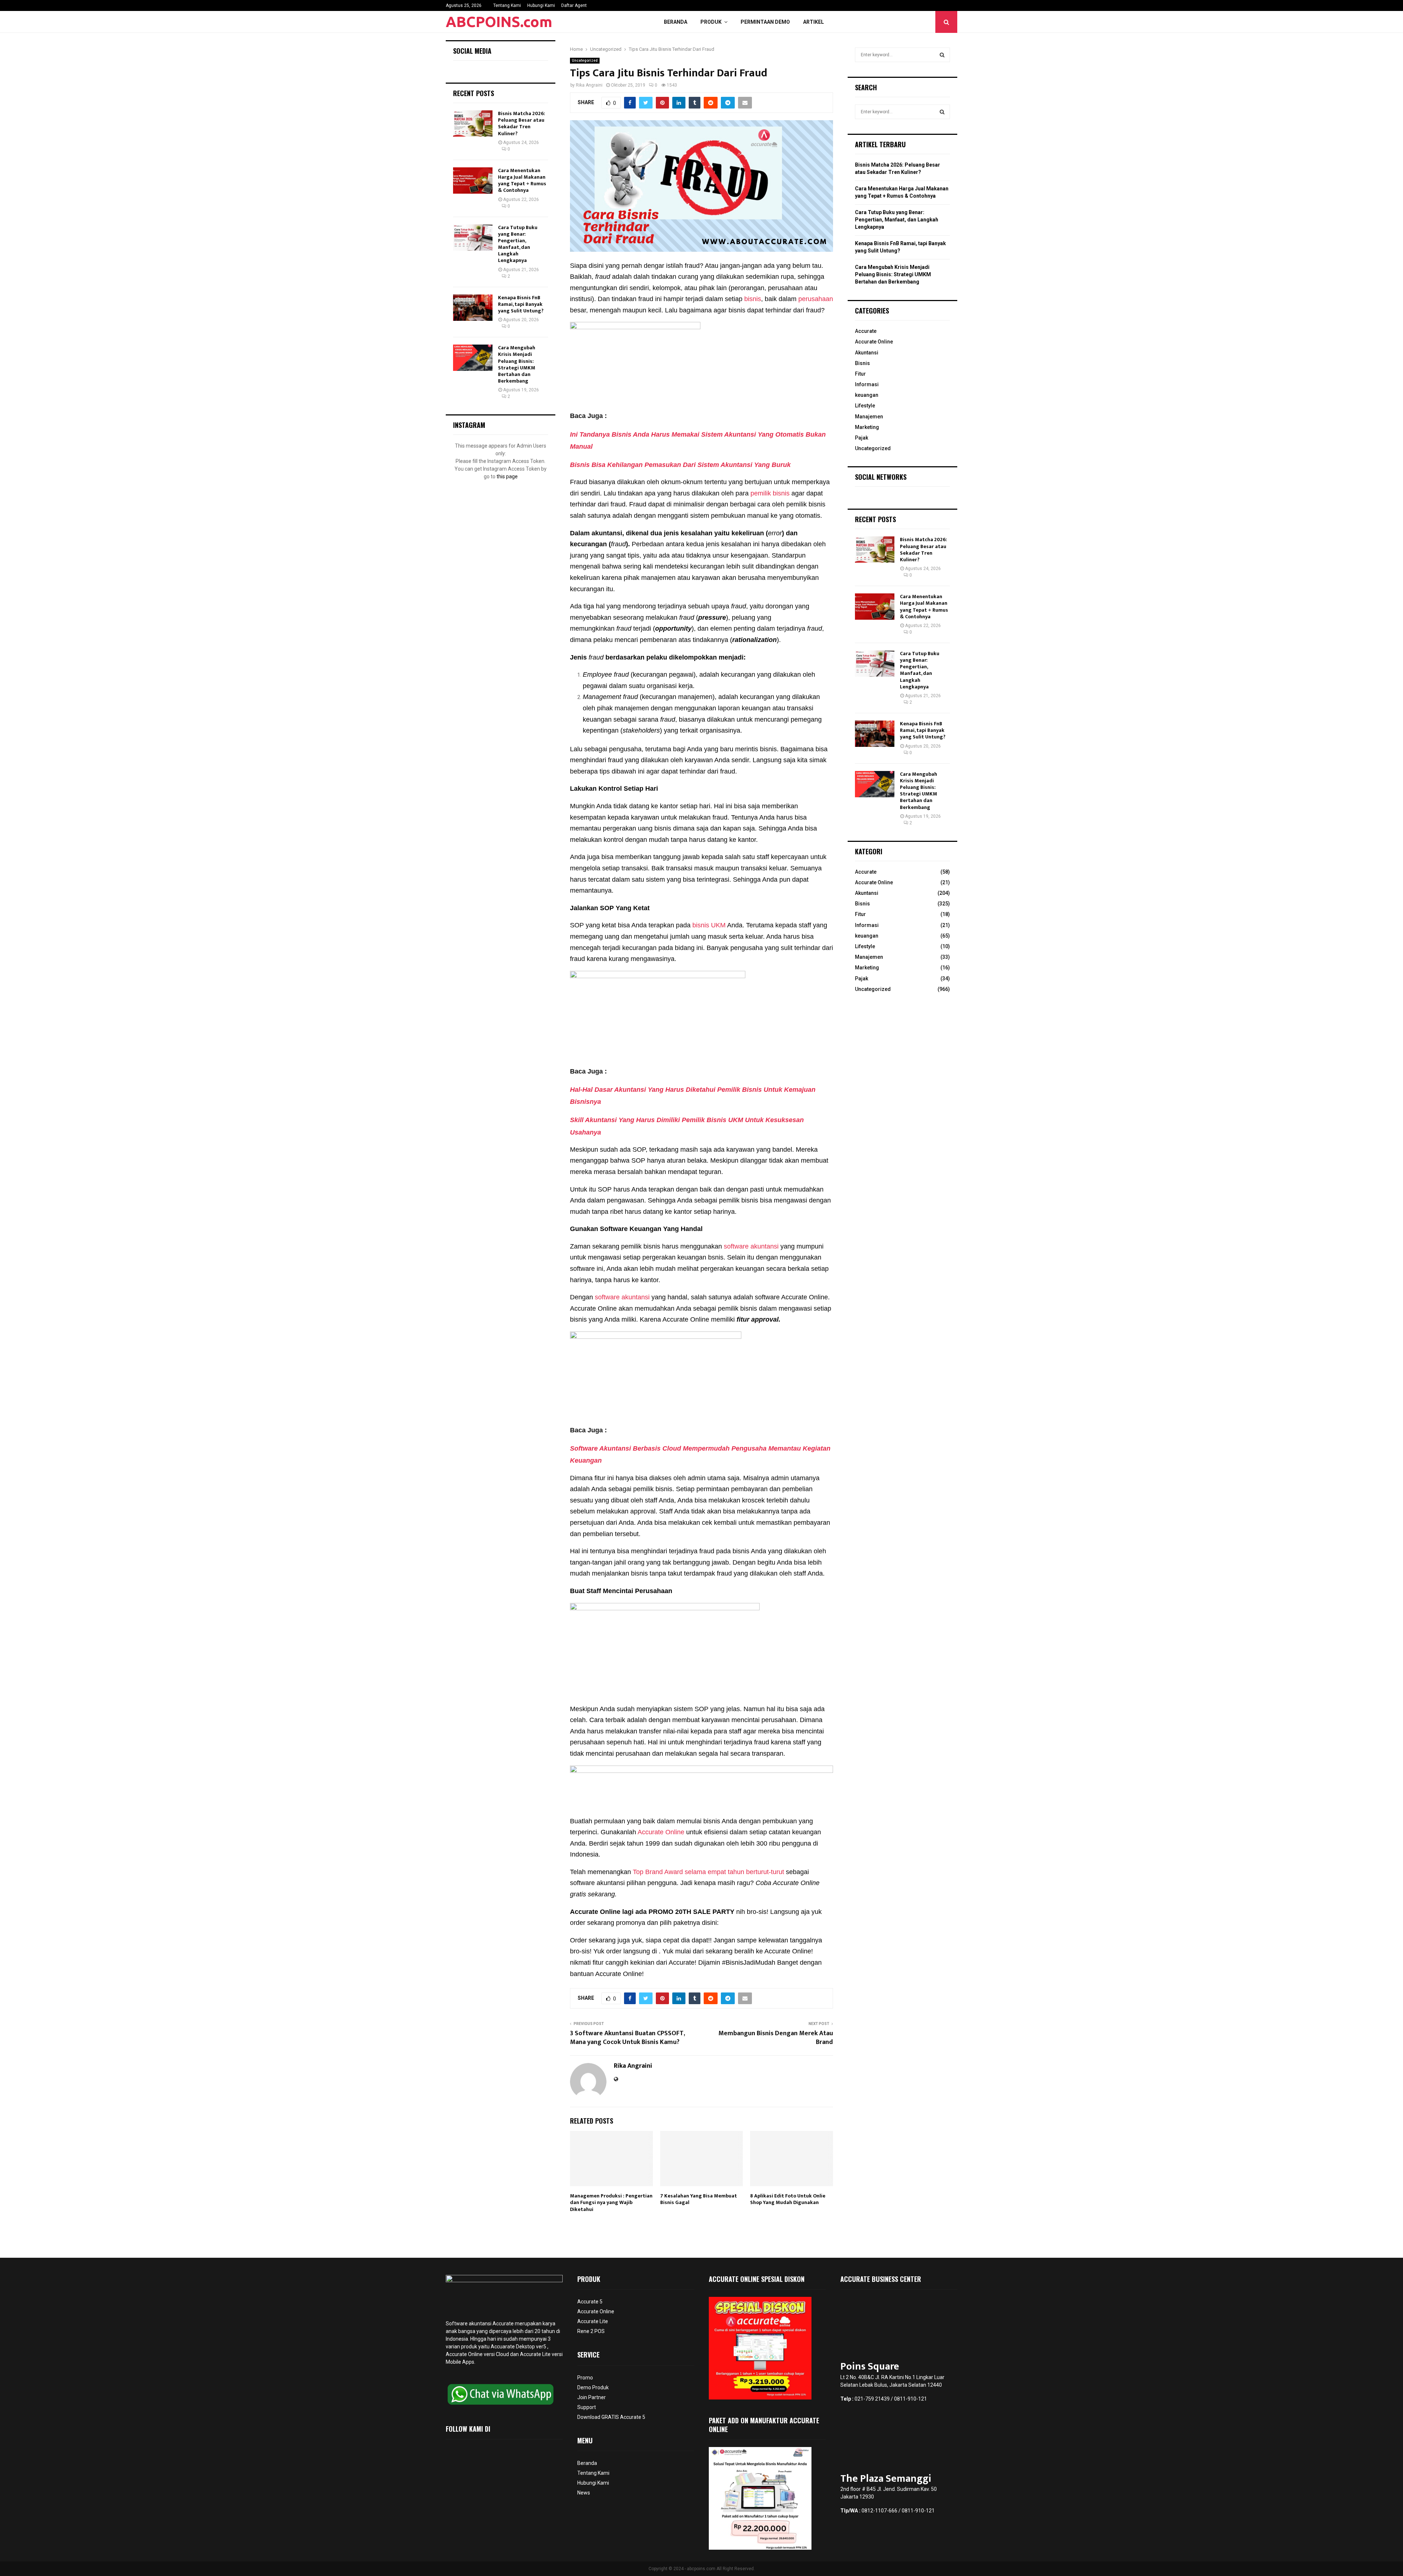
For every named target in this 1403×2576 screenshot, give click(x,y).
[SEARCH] (942, 55)
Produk (711, 22)
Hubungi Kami (541, 5)
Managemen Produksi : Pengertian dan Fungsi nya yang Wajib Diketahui (611, 2202)
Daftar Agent (574, 5)
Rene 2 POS (591, 2331)
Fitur (860, 374)
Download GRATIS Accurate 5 (611, 2417)
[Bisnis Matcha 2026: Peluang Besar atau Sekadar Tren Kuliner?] (473, 124)
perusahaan (815, 299)
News (584, 2493)
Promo (585, 2378)
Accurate (866, 331)
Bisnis (862, 363)
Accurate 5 (590, 2302)
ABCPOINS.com (499, 22)
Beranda (676, 22)
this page (507, 476)
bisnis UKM (709, 925)
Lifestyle (865, 406)
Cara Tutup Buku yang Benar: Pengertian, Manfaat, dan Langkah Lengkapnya (518, 244)
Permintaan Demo (765, 22)
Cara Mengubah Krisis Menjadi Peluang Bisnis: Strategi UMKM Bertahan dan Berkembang (517, 364)
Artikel (813, 22)
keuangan (867, 395)
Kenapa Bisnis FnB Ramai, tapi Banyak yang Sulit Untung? (521, 304)
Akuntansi (867, 353)
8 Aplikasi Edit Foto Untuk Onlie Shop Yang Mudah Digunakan (788, 2199)
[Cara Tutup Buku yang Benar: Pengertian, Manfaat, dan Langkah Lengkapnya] (473, 238)
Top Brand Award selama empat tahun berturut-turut (708, 1872)
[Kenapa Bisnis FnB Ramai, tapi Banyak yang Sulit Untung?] (473, 308)
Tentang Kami (507, 5)
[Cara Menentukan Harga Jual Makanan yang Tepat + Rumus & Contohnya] (473, 181)
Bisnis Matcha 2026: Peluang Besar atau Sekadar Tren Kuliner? (522, 124)
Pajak (862, 438)
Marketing (867, 427)
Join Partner (592, 2397)
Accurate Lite (593, 2321)
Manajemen (869, 417)
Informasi (867, 384)
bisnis (753, 299)
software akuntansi (751, 1246)
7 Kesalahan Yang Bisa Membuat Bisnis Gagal (699, 2199)
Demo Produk (593, 2387)
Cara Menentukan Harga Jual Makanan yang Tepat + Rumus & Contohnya (522, 181)
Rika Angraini (589, 85)
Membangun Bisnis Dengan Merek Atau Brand (776, 2038)
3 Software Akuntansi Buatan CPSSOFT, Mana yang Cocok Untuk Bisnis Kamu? (627, 2038)
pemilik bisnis (770, 493)
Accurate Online (660, 1832)
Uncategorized (585, 60)
